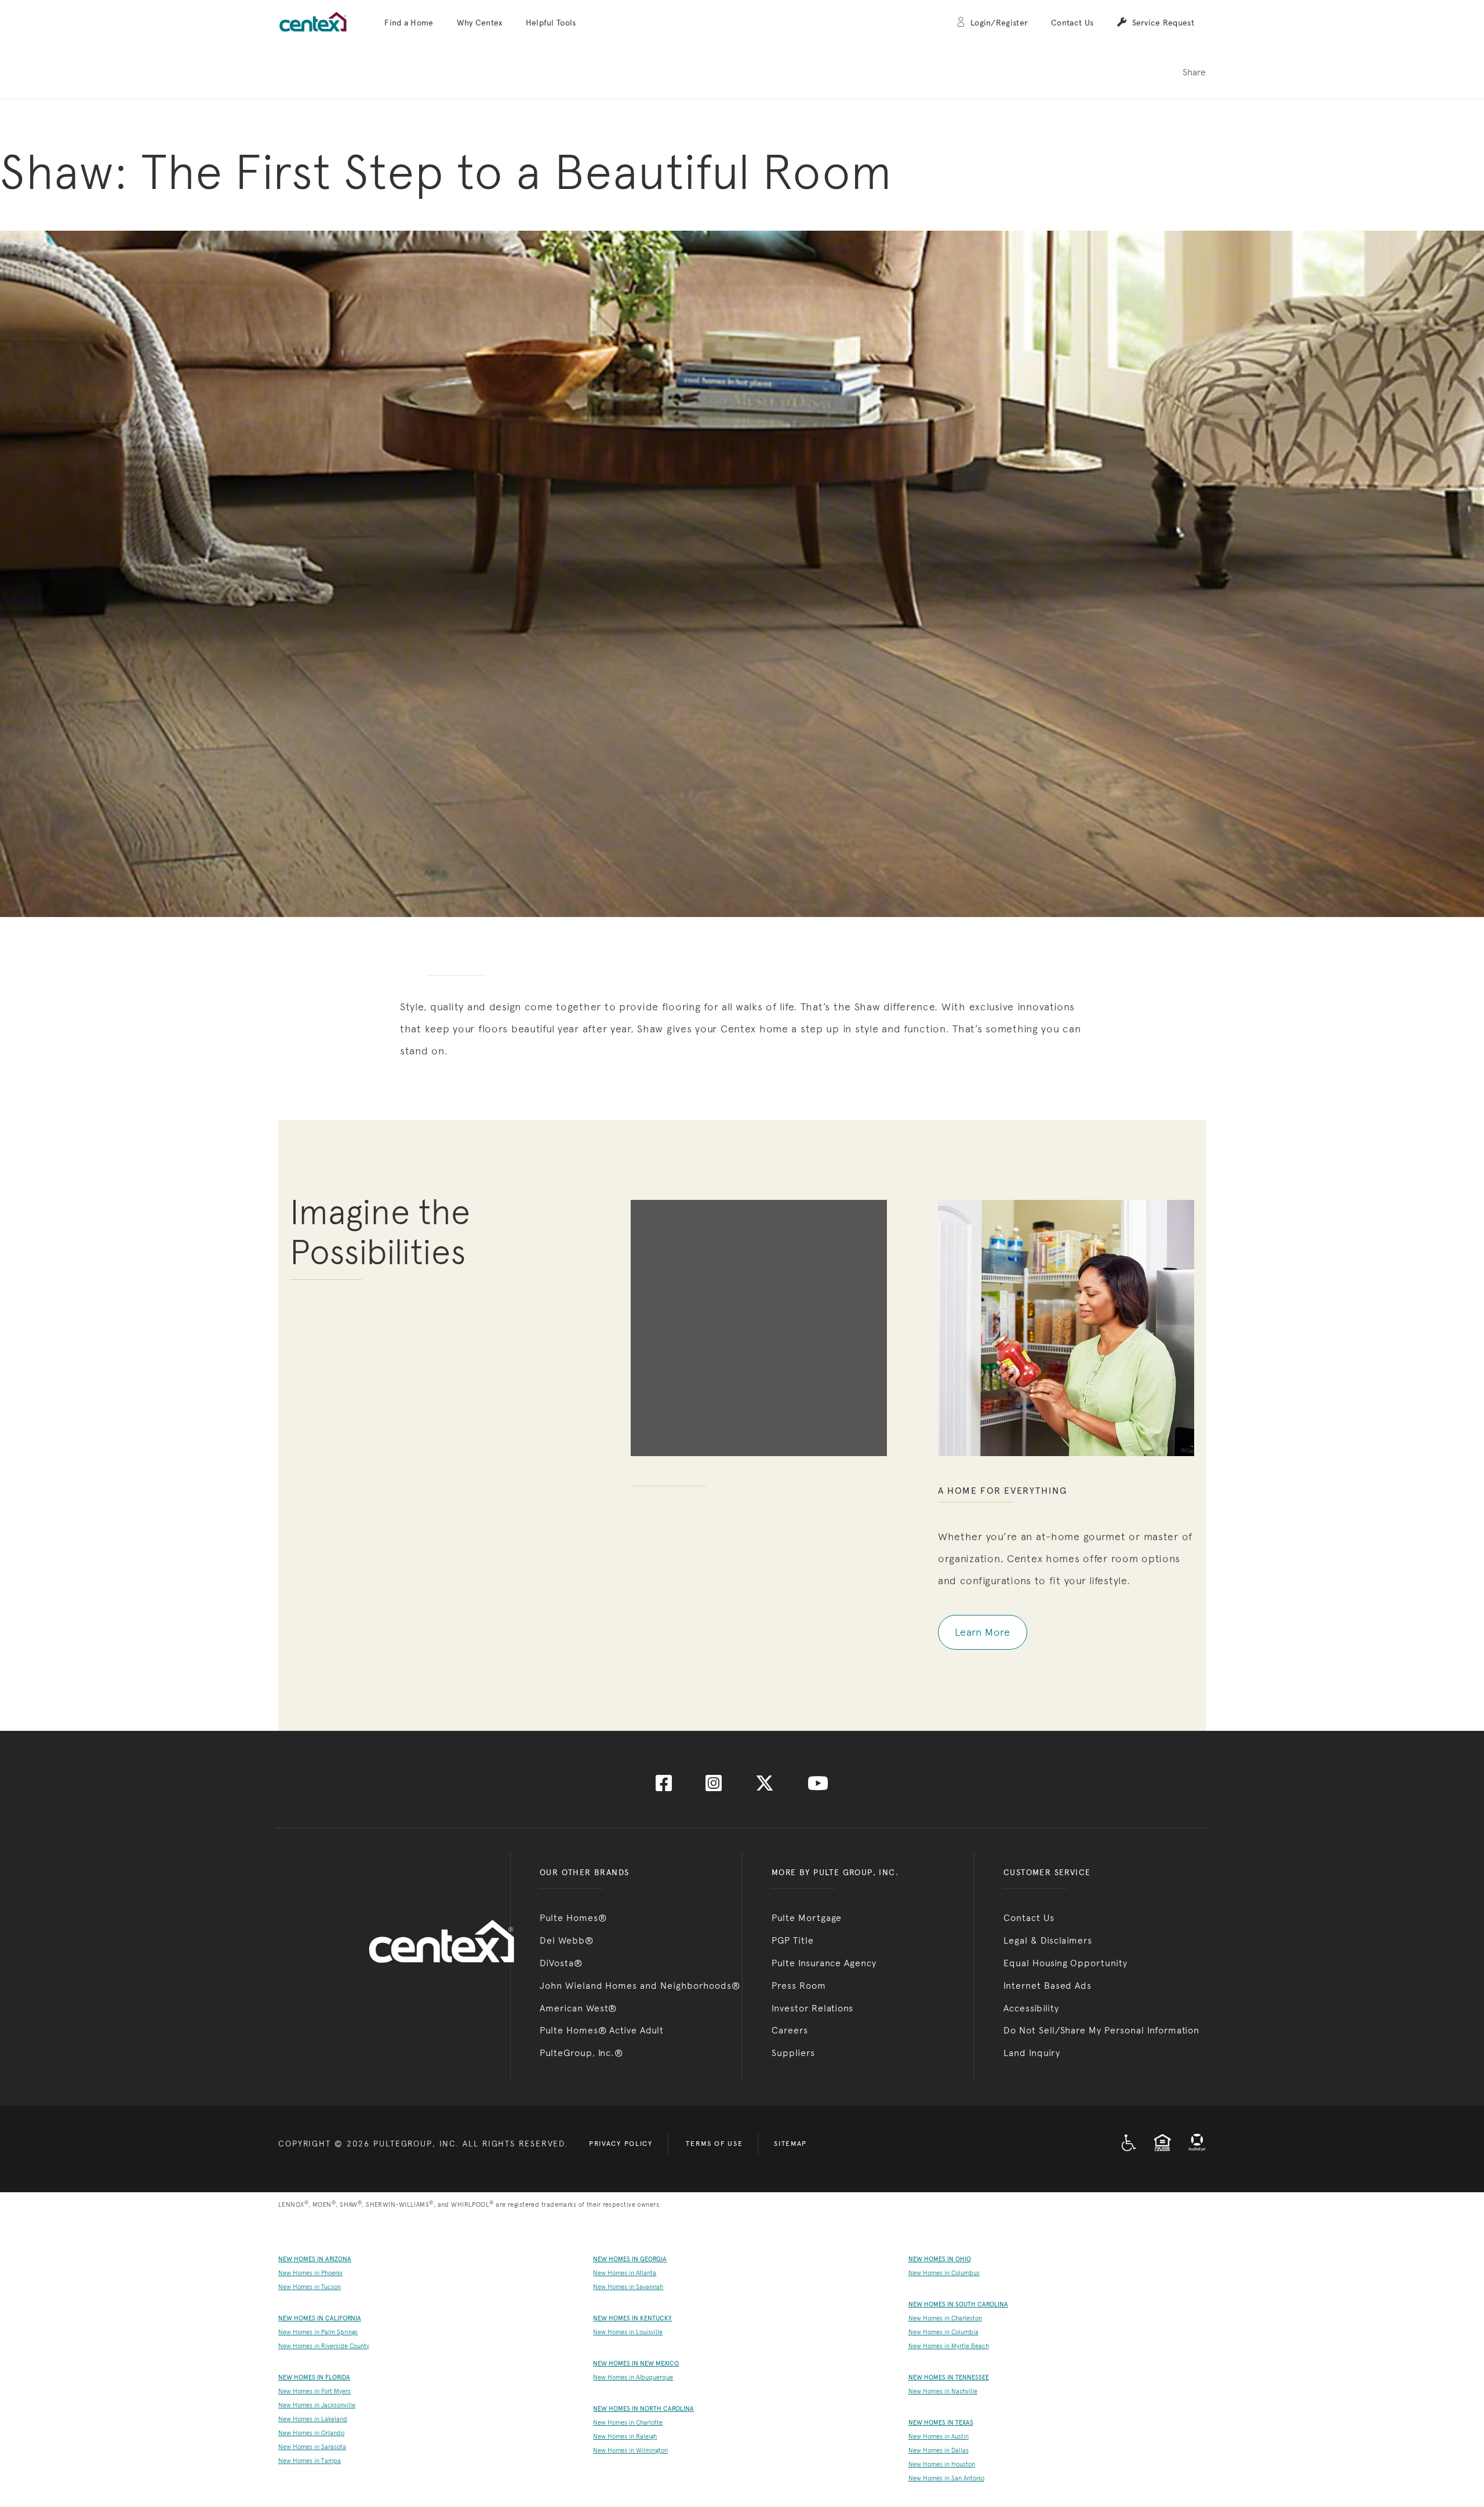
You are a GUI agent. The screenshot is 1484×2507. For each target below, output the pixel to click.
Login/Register (999, 23)
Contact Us (1072, 23)
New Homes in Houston (942, 2464)
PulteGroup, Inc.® (581, 2053)
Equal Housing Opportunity (1065, 1963)
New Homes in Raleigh (625, 2437)
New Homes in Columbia (943, 2332)
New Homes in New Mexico (636, 2364)
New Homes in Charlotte (628, 2423)
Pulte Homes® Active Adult (602, 2030)
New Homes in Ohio (940, 2259)
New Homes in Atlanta (625, 2273)
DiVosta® (561, 1963)
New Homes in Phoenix (310, 2273)
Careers (790, 2030)
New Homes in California (320, 2318)
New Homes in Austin (939, 2437)
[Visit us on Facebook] (664, 1787)
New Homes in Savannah (628, 2287)
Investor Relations (812, 2008)
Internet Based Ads (1047, 1986)
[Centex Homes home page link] (313, 22)
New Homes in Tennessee (949, 2377)
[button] (409, 23)
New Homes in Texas (941, 2423)
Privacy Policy (621, 2144)
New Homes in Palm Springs (318, 2332)
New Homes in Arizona (315, 2259)
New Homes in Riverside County (324, 2346)
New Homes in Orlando (311, 2433)
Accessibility (1031, 2008)
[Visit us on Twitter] (765, 1787)
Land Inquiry (1032, 2053)
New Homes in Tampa (310, 2461)
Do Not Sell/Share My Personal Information (1101, 2030)
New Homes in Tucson (310, 2287)
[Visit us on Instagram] (714, 1787)
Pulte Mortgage (807, 1918)
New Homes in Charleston (945, 2318)
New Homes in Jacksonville (317, 2405)
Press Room (799, 1986)
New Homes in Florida (314, 2377)
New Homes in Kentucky (632, 2318)
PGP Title (793, 1940)
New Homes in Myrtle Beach (949, 2346)
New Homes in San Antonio (946, 2478)
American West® (578, 2008)
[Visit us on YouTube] (818, 1787)
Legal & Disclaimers (1048, 1940)
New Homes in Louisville (628, 2332)
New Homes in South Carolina (958, 2304)
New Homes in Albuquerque (633, 2377)
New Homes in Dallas (939, 2450)
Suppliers (793, 2053)
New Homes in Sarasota (312, 2447)
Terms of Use (714, 2144)
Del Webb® (567, 1940)
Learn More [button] (983, 1632)
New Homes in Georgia (630, 2259)
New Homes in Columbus (944, 2273)
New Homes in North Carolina (643, 2409)
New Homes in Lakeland (313, 2419)
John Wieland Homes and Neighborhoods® (640, 1986)
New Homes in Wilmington (630, 2450)
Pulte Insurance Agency (824, 1963)
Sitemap (790, 2144)
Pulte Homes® (573, 1918)
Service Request (1163, 23)
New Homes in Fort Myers (314, 2391)
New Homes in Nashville (943, 2391)
